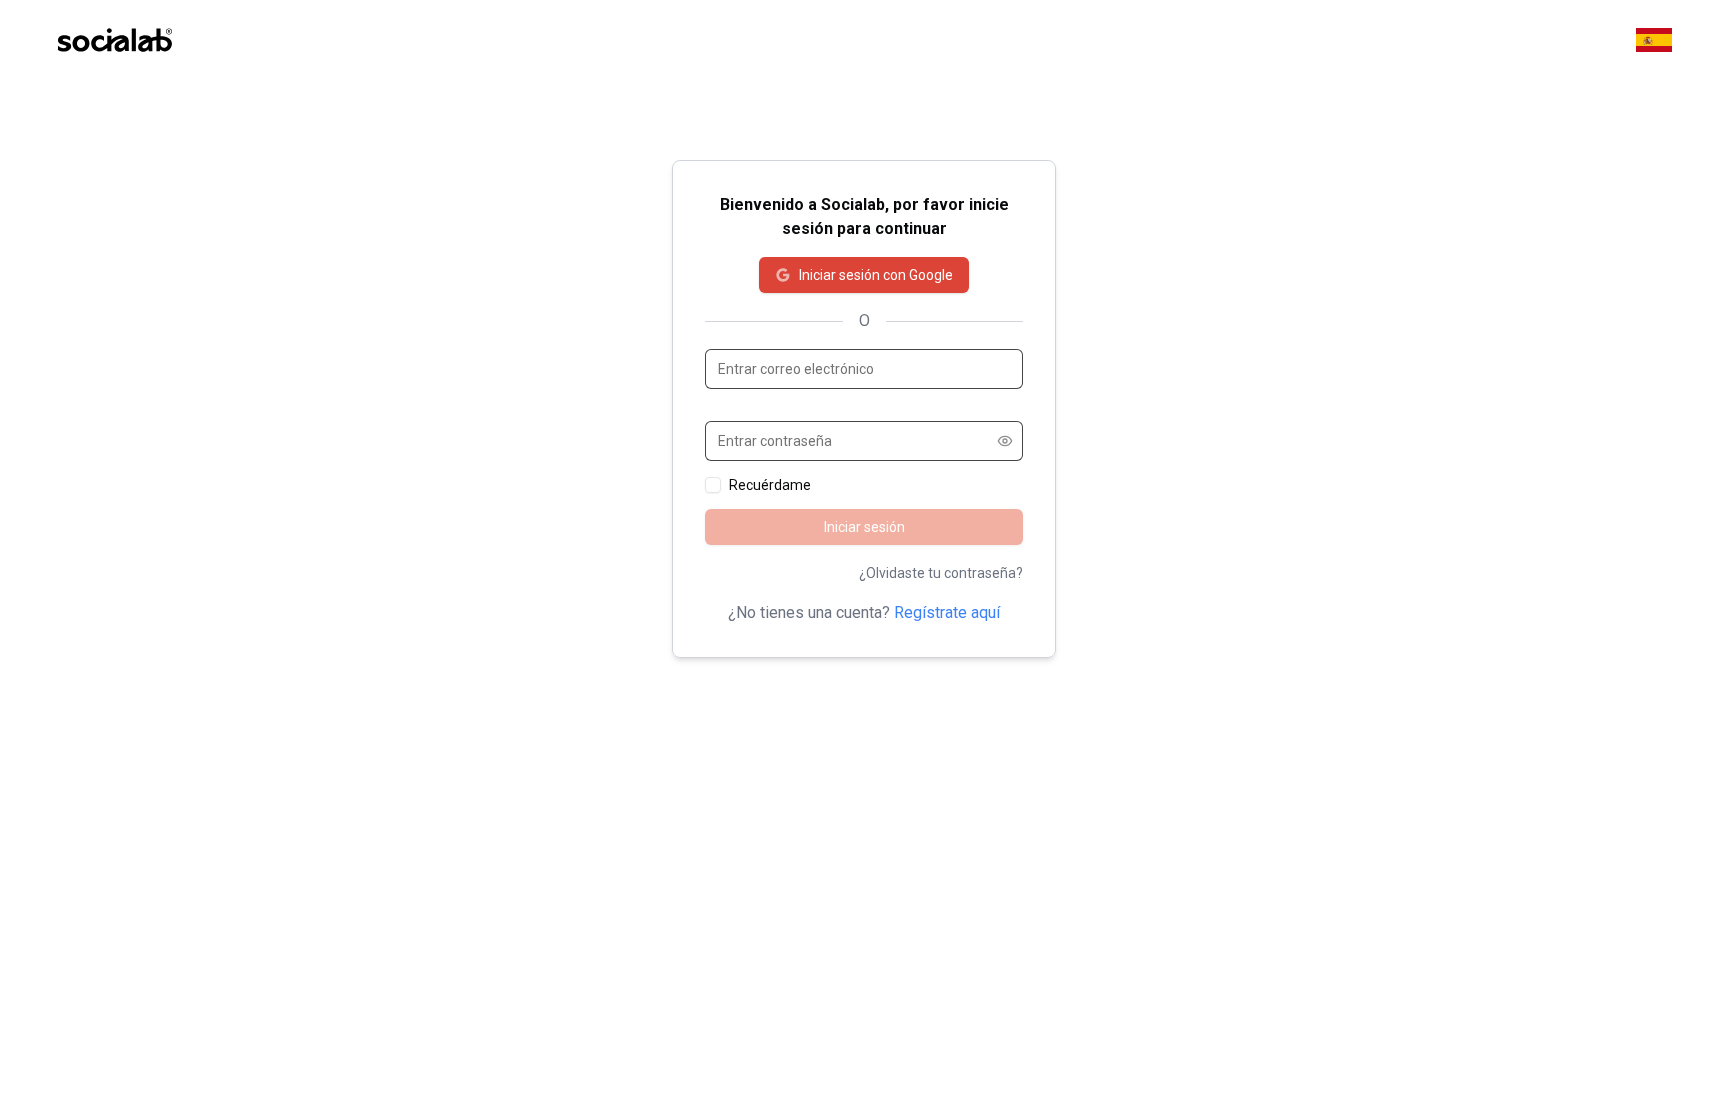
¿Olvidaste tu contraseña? (941, 573)
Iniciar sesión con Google (876, 275)
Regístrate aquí (947, 612)
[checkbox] (713, 485)
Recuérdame (770, 485)
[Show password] (1005, 441)
